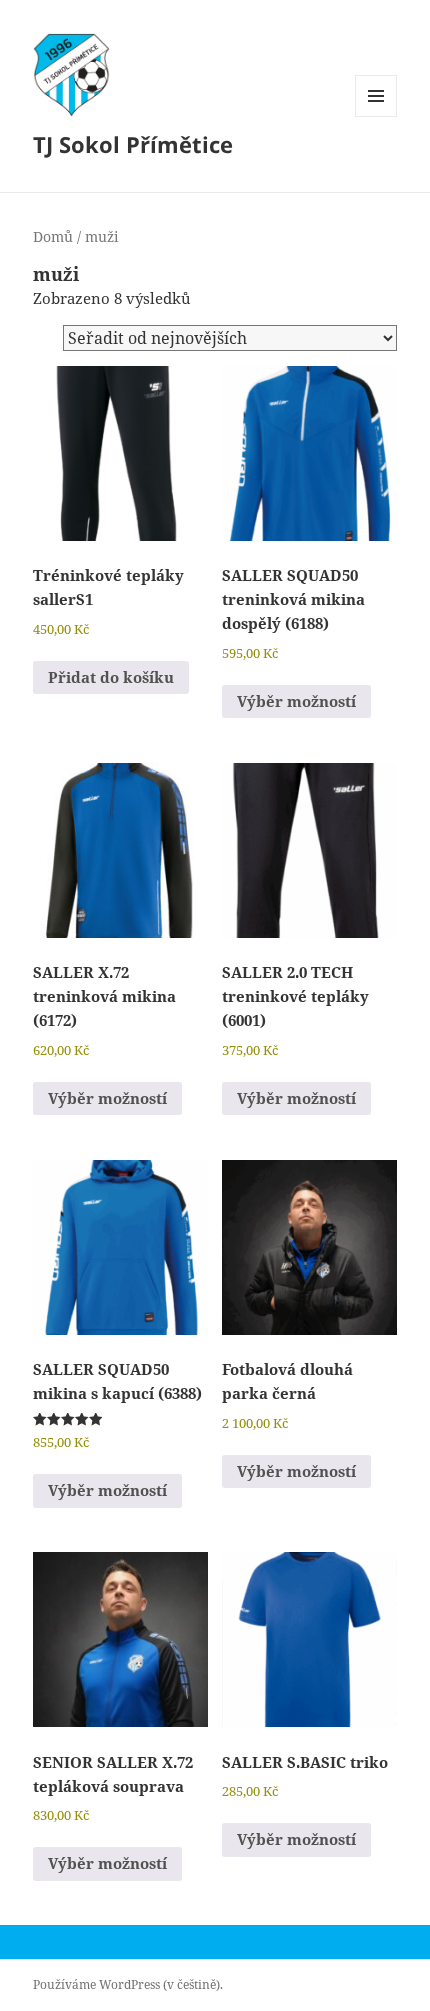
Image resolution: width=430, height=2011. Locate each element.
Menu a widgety (376, 116)
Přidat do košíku (111, 677)
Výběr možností (296, 701)
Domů (53, 236)
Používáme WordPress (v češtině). (128, 1984)
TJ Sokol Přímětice (133, 144)
